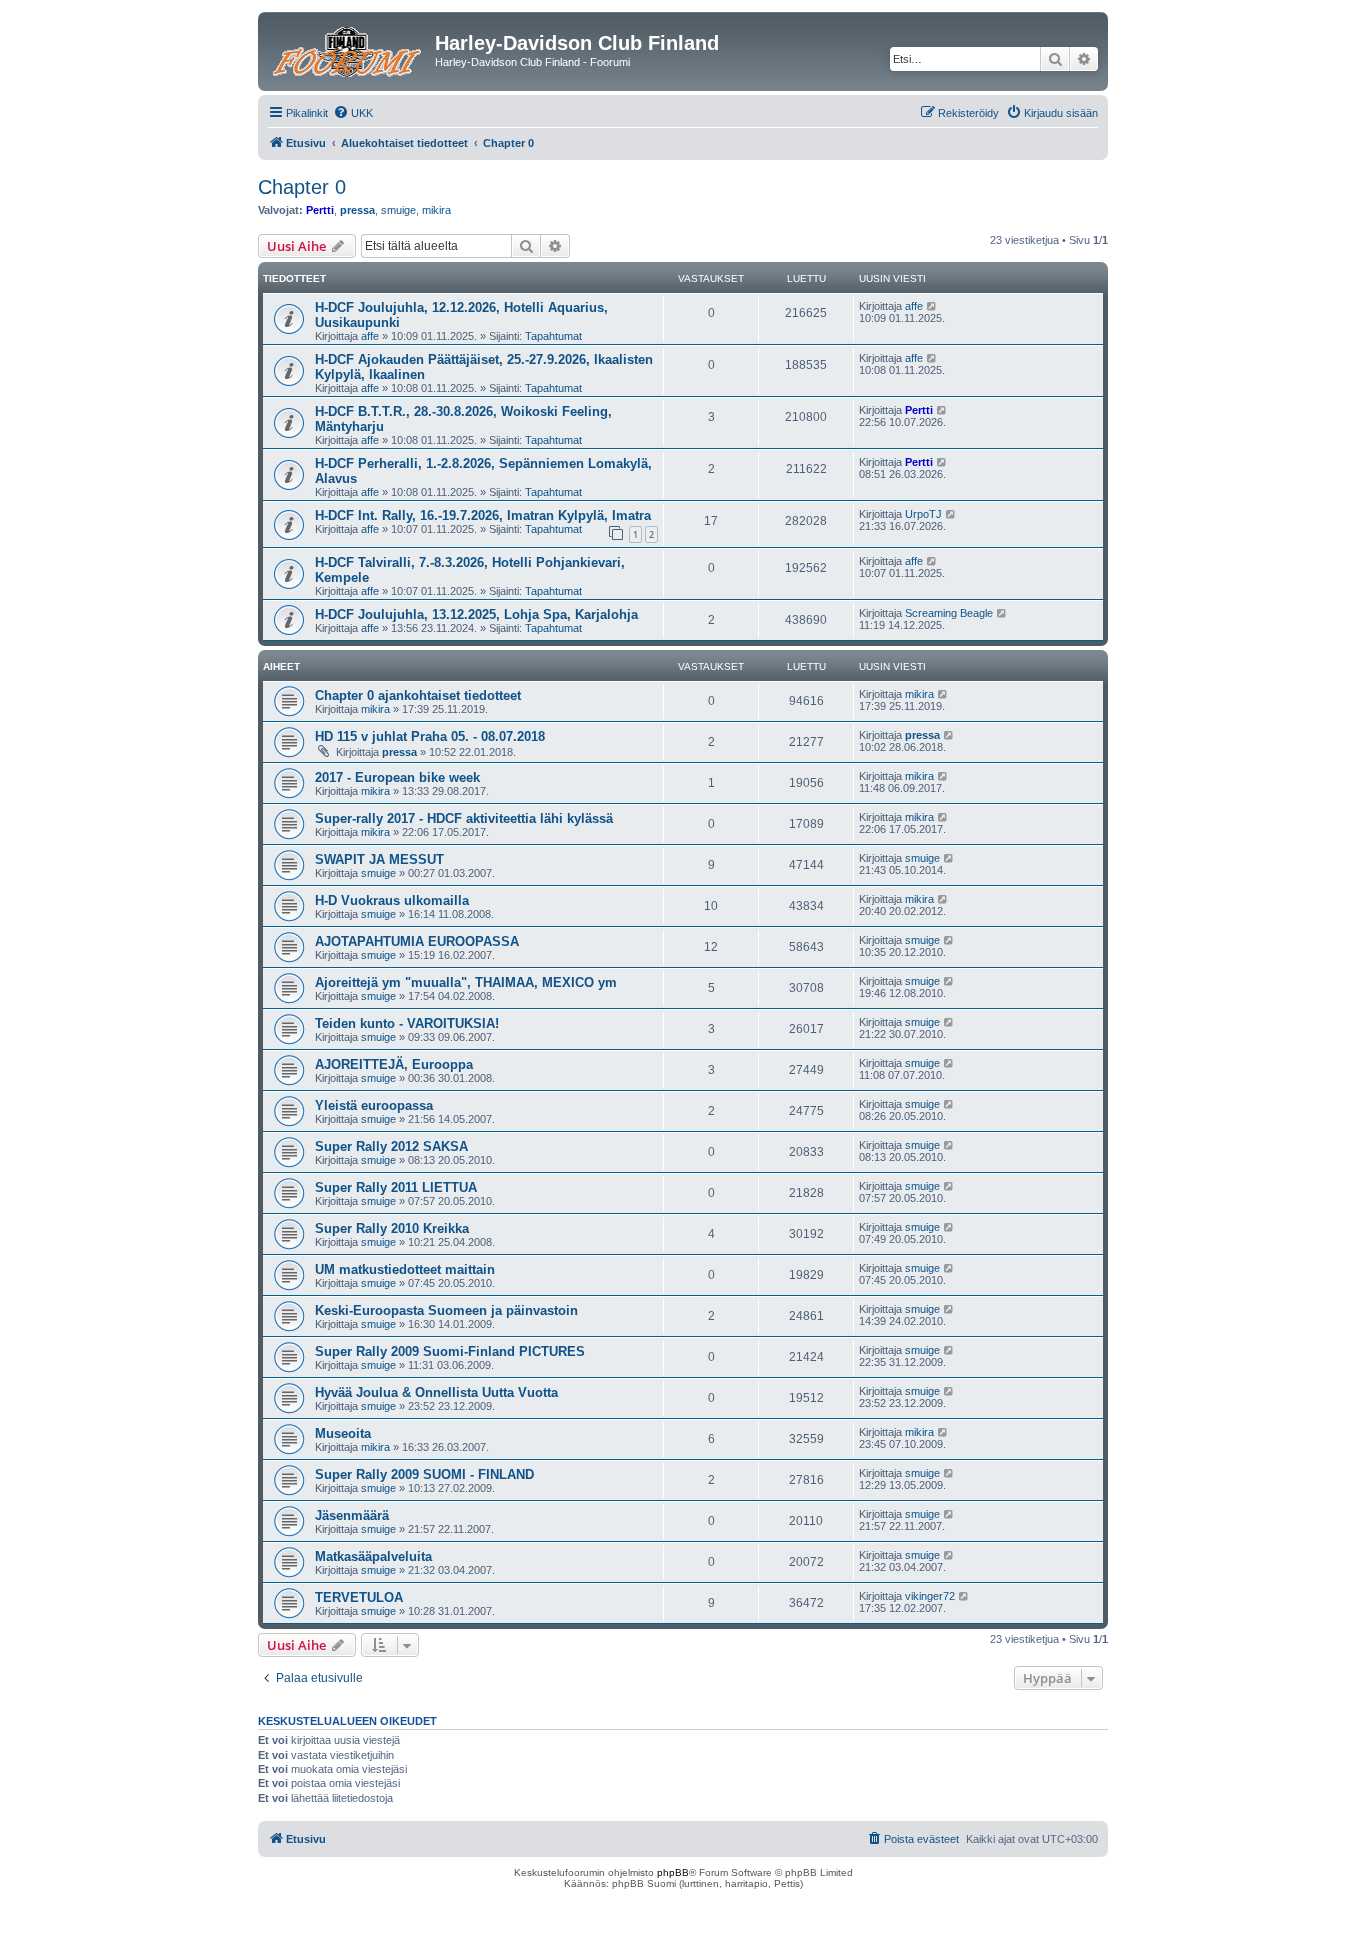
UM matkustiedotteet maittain (405, 1269)
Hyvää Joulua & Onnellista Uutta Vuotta (436, 1392)
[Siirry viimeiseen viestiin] (932, 306)
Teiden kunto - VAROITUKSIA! (407, 1023)
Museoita (343, 1433)
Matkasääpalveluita (373, 1556)
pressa (357, 210)
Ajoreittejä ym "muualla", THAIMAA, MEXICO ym (466, 982)
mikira (436, 210)
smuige (398, 210)
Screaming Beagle (949, 613)
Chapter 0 (302, 187)
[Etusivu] (349, 49)
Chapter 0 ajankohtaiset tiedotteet (418, 695)
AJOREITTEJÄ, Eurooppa (394, 1064)
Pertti (320, 210)
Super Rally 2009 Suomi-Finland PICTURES (450, 1351)
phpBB (673, 1872)
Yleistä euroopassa (374, 1105)
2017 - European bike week (397, 777)
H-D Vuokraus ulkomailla (392, 900)
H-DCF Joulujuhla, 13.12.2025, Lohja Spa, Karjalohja (476, 614)
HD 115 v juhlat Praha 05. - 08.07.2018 (430, 736)
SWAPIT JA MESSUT (379, 859)
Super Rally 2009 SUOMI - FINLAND (424, 1474)
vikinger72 (930, 1596)
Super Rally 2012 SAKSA (391, 1146)
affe (370, 336)
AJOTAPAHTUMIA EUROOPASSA (417, 941)
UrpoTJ (923, 514)
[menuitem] (353, 113)
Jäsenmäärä (352, 1515)
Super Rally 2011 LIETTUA (396, 1187)
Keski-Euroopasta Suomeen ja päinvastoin (446, 1310)
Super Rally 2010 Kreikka (392, 1228)
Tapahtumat (553, 336)
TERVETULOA (359, 1597)
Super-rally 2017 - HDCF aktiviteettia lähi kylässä (464, 818)
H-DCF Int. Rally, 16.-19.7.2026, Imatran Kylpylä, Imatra (483, 515)
